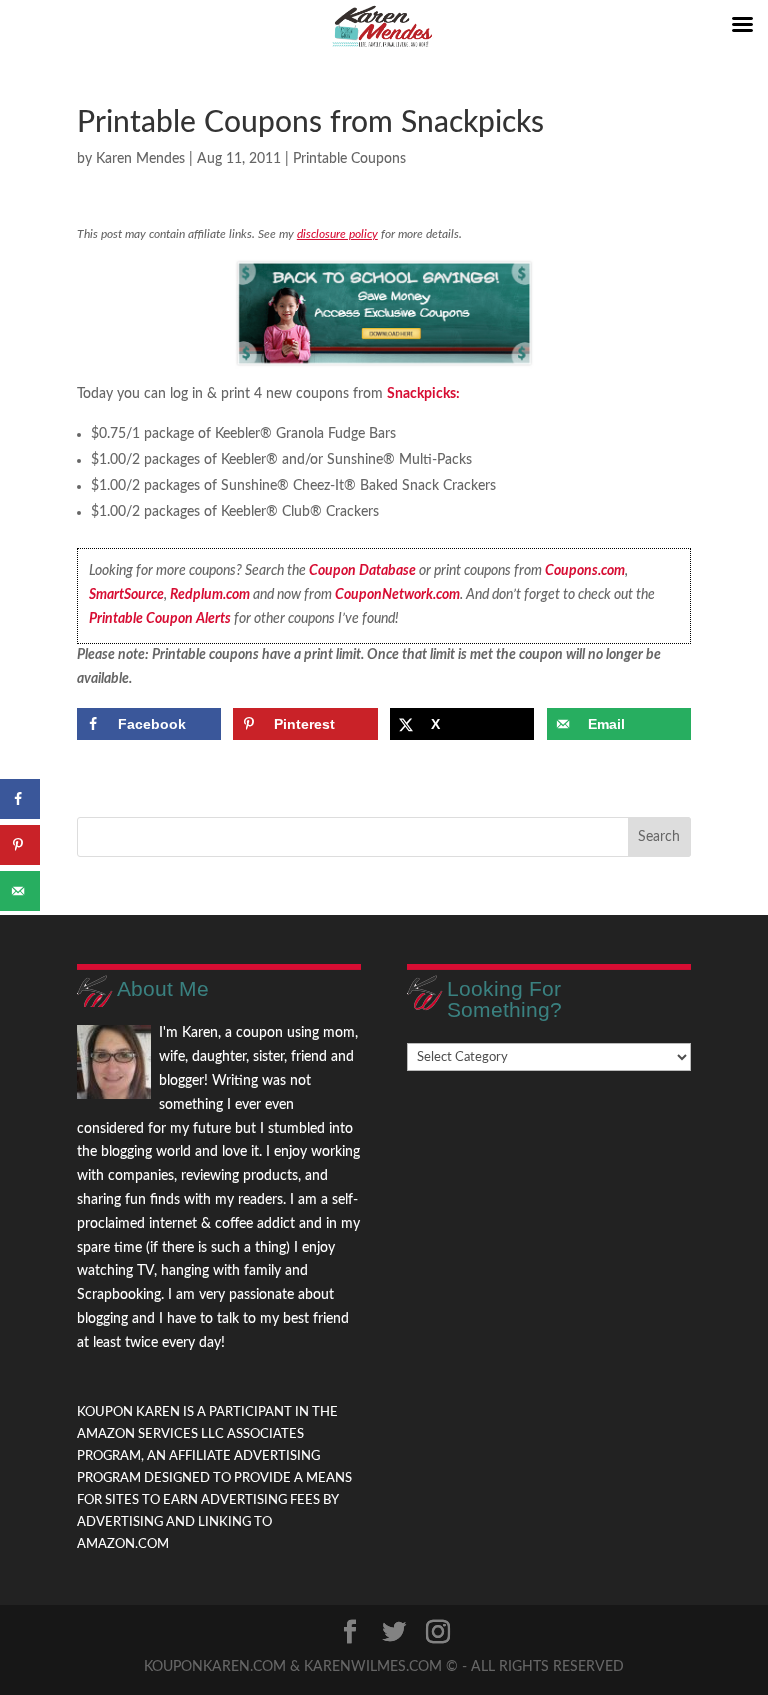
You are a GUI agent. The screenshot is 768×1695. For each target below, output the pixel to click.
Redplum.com (210, 595)
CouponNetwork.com (397, 595)
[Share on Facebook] (20, 799)
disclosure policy (337, 234)
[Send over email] (20, 891)
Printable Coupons (349, 159)
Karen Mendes (140, 159)
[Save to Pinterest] (20, 845)
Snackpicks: (423, 394)
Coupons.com (585, 571)
